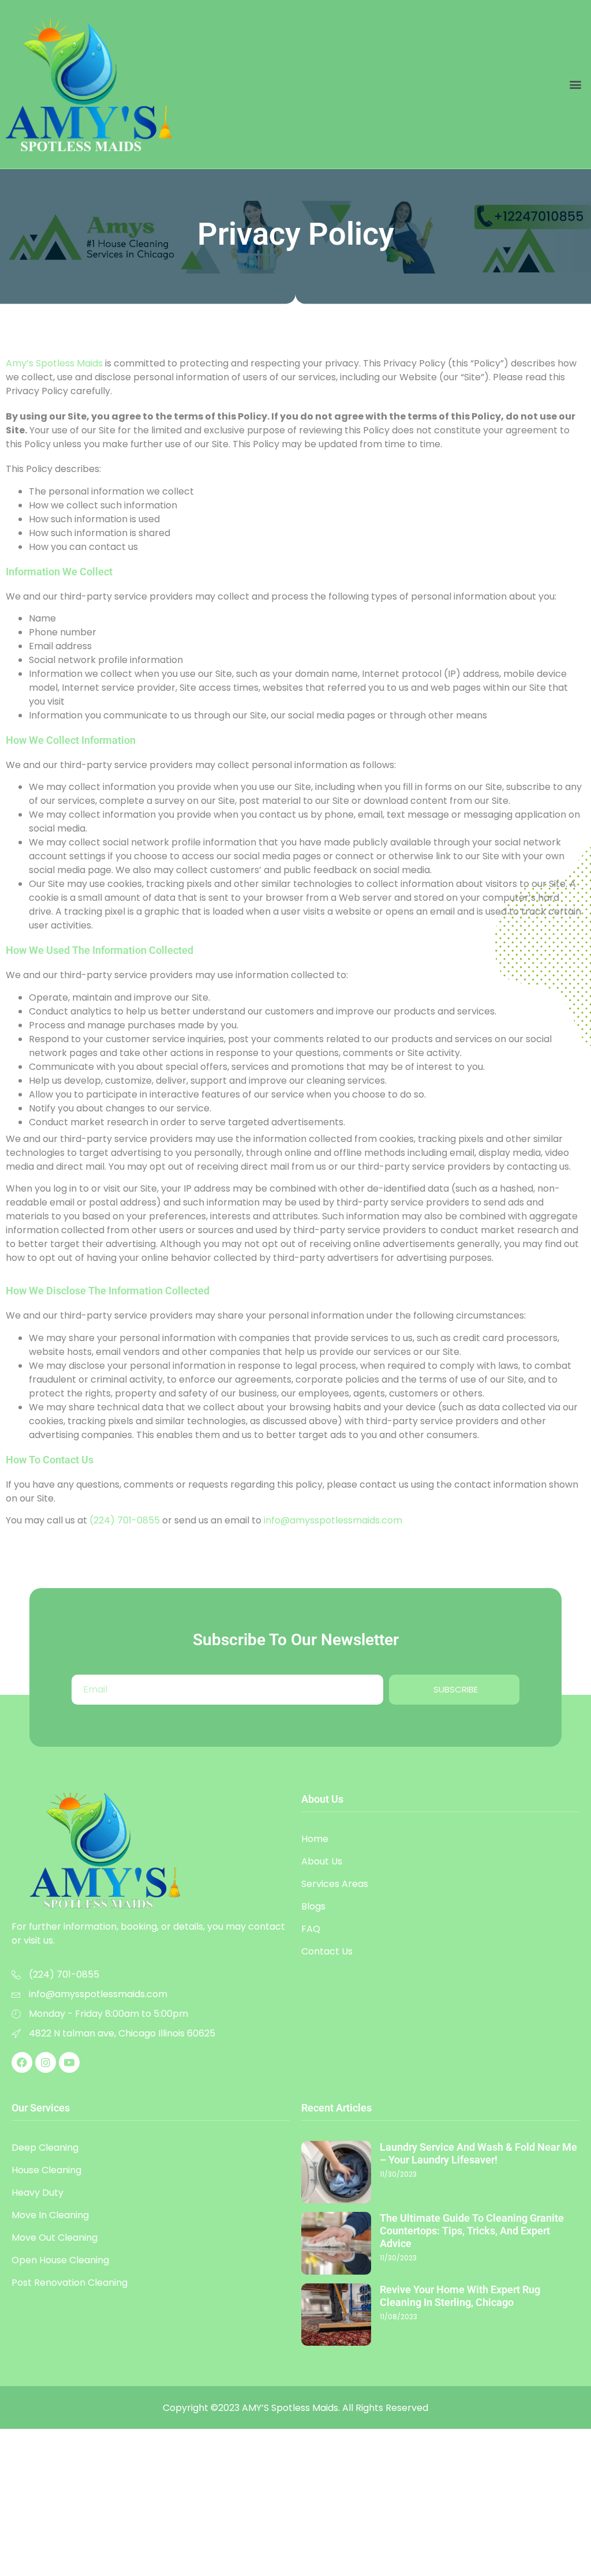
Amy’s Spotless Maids (54, 363)
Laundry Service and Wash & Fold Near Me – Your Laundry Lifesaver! (478, 2153)
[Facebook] (22, 2062)
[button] (576, 84)
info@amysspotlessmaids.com (333, 1520)
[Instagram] (46, 2062)
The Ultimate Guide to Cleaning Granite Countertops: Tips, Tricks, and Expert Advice (472, 2231)
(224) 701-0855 (125, 1520)
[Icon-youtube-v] (69, 2062)
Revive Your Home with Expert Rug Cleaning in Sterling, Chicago (460, 2296)
